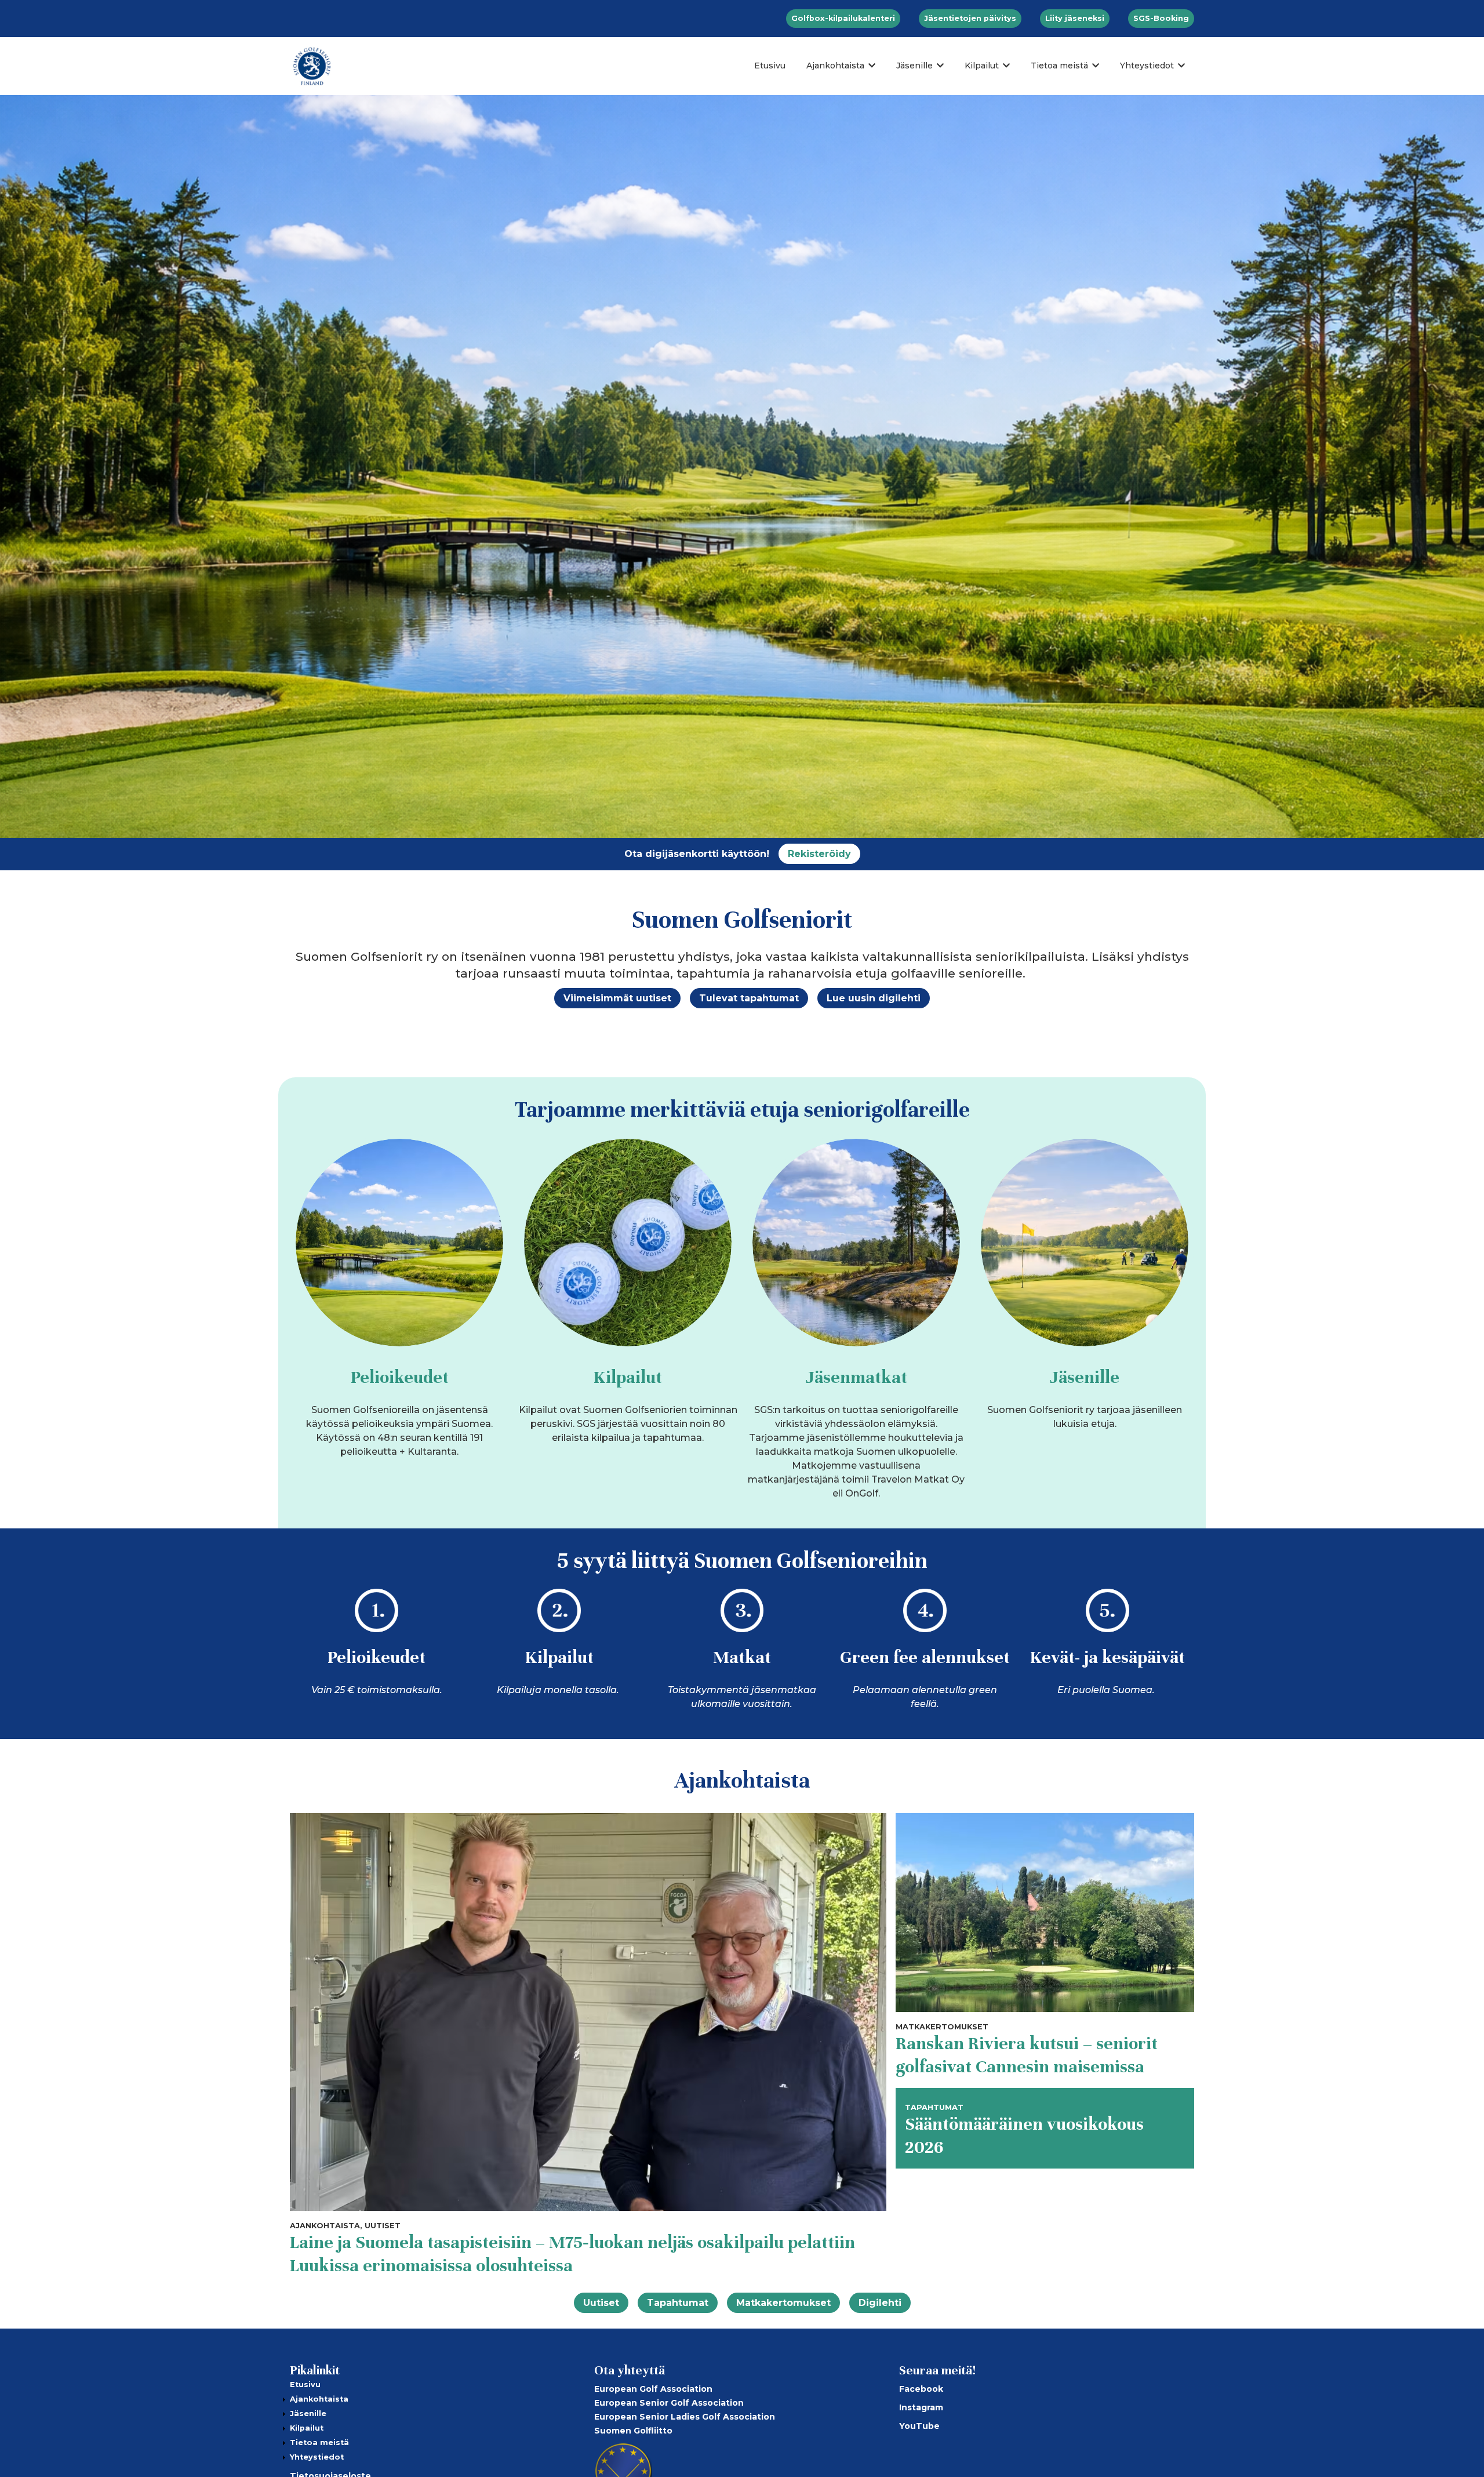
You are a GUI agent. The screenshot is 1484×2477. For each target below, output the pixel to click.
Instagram (921, 2407)
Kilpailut (982, 66)
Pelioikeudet (400, 1377)
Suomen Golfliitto (633, 2431)
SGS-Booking (1161, 18)
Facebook (921, 2389)
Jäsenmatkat (856, 1377)
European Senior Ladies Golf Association (685, 2417)
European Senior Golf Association (669, 2403)
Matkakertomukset (783, 2303)
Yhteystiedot (1147, 66)
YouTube (919, 2426)
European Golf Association (653, 2389)
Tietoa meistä (1059, 66)
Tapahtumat (678, 2303)
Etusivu (770, 66)
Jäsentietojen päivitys (970, 18)
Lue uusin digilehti (874, 998)
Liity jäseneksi (1075, 18)
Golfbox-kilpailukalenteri (843, 18)
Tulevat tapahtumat (749, 998)
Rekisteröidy (819, 854)
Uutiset (601, 2303)
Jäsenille (914, 66)
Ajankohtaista (835, 66)
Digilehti (880, 2303)
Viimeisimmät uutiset (617, 998)
